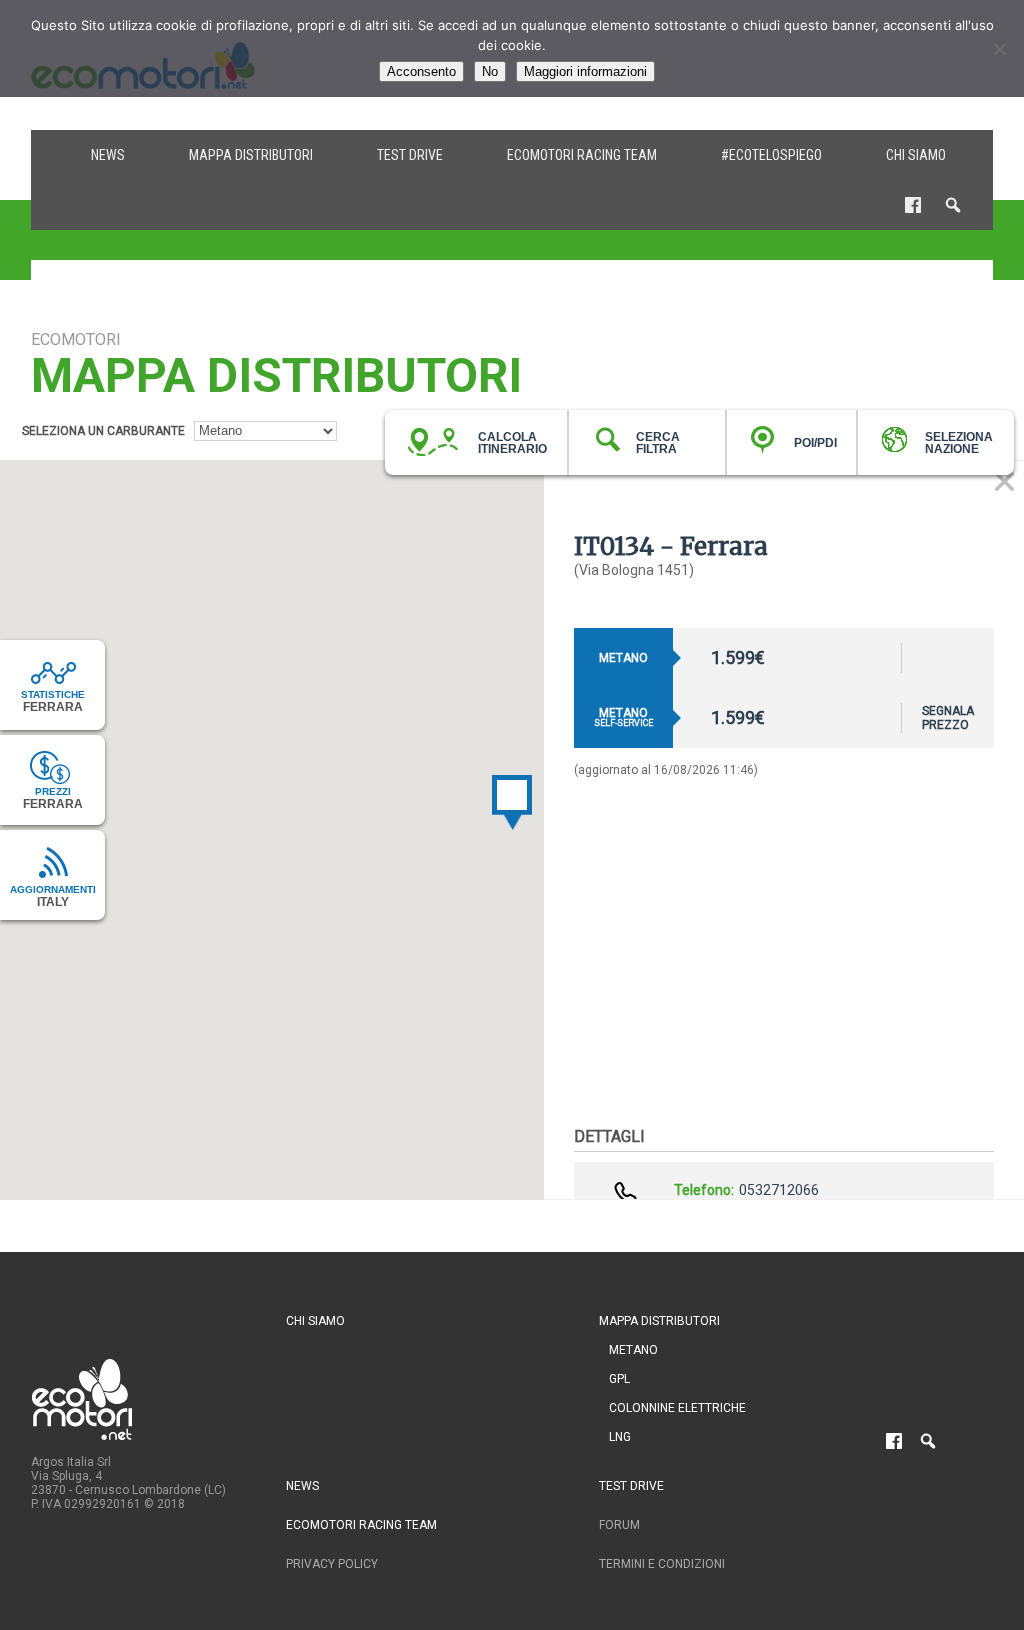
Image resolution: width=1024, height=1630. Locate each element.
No (490, 71)
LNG (620, 1437)
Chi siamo (916, 155)
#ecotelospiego (771, 155)
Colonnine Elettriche (677, 1408)
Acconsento (421, 71)
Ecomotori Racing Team (582, 155)
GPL (619, 1379)
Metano (633, 1350)
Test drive (410, 155)
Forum (619, 1525)
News (108, 155)
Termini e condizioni (662, 1564)
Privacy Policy (332, 1564)
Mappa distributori (251, 155)
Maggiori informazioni (585, 71)
